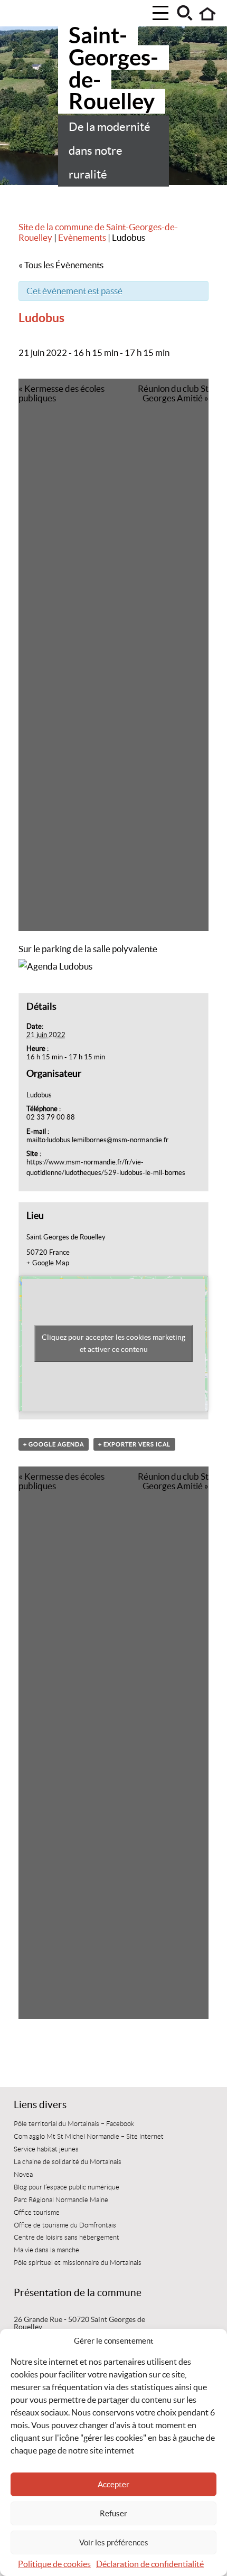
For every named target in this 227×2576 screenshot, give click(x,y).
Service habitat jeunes (46, 2149)
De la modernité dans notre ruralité (110, 151)
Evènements (82, 238)
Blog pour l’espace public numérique (67, 2187)
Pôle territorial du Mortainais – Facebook (74, 2124)
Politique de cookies (54, 2564)
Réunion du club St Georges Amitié (173, 393)
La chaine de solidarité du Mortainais (68, 2162)
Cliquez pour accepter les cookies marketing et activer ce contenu (113, 1343)
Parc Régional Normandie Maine (61, 2200)
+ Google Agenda (54, 1444)
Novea (23, 2175)
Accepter (113, 2484)
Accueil (208, 14)
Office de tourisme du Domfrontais (65, 2225)
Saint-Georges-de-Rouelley (113, 68)
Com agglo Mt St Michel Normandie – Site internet (89, 2137)
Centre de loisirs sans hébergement (67, 2237)
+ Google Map (48, 1263)
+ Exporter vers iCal (134, 1444)
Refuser (113, 2513)
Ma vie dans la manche (46, 2250)
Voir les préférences (114, 2542)
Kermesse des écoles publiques (62, 393)
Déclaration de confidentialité (150, 2564)
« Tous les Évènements (61, 265)
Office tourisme (37, 2213)
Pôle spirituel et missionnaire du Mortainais (78, 2263)
